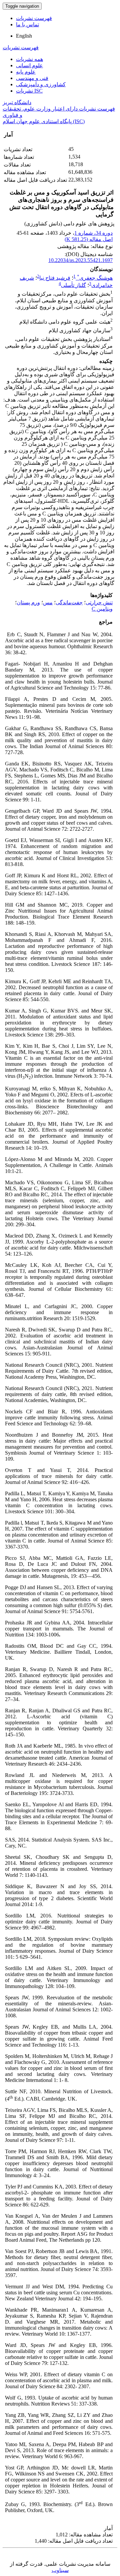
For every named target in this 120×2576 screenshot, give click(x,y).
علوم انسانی (29, 65)
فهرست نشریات (34, 18)
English (24, 36)
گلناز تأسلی (73, 285)
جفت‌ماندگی (69, 602)
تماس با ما (27, 24)
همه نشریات (29, 59)
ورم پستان (28, 602)
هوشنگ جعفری (95, 278)
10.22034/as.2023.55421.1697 (80, 260)
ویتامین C (102, 609)
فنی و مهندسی (32, 78)
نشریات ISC (29, 91)
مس (48, 602)
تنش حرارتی (99, 602)
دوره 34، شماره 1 (93, 233)
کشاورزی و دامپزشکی (41, 84)
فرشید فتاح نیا (55, 278)
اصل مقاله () (89, 239)
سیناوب (60, 2570)
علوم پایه (26, 72)
